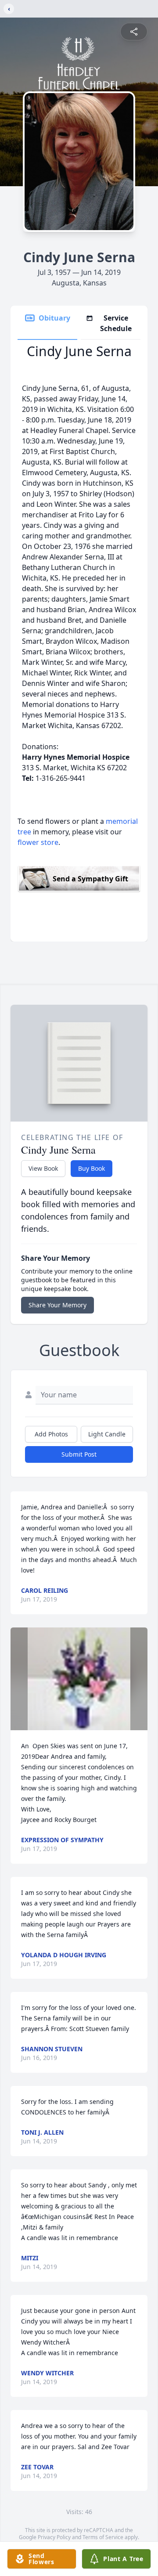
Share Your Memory (57, 1305)
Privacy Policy (54, 2537)
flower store (38, 842)
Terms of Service (103, 2537)
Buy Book (92, 1168)
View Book (43, 1168)
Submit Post (79, 1454)
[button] (79, 1679)
